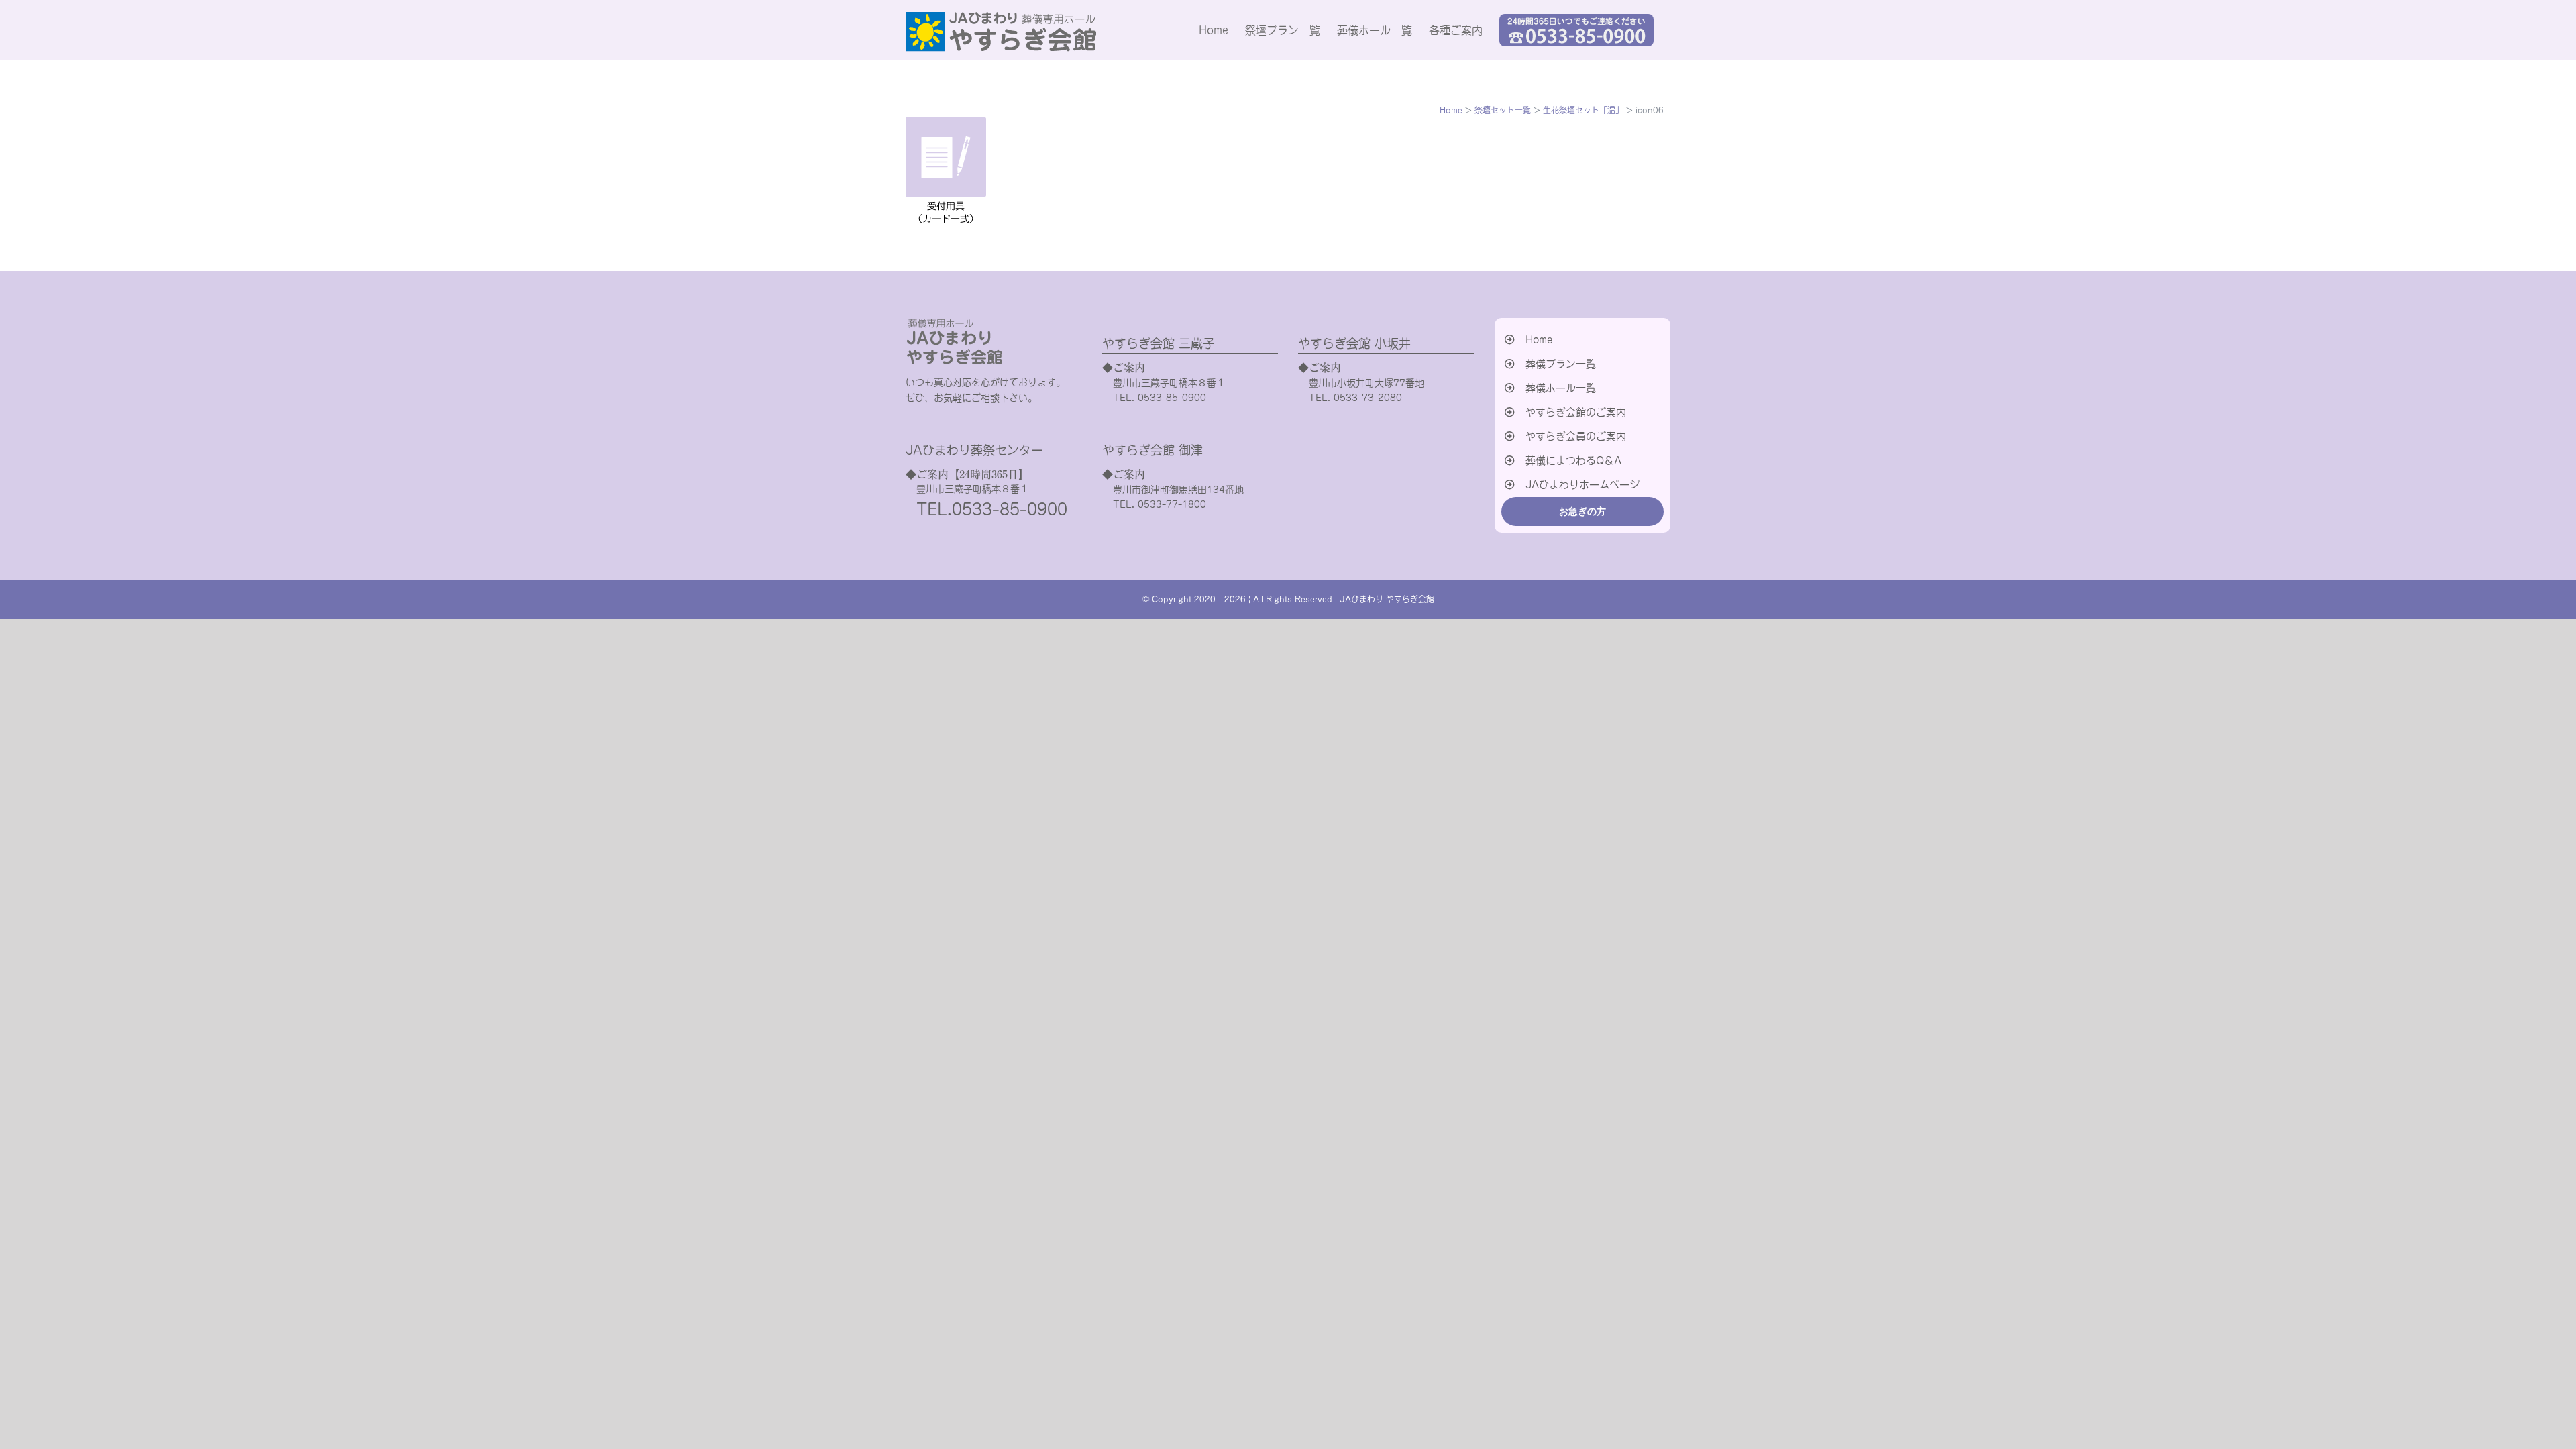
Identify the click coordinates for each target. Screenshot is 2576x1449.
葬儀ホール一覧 (1561, 388)
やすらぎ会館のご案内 (1576, 412)
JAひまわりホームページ (1582, 485)
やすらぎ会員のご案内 (1576, 436)
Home (1539, 340)
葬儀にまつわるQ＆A (1573, 461)
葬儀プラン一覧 (1561, 364)
